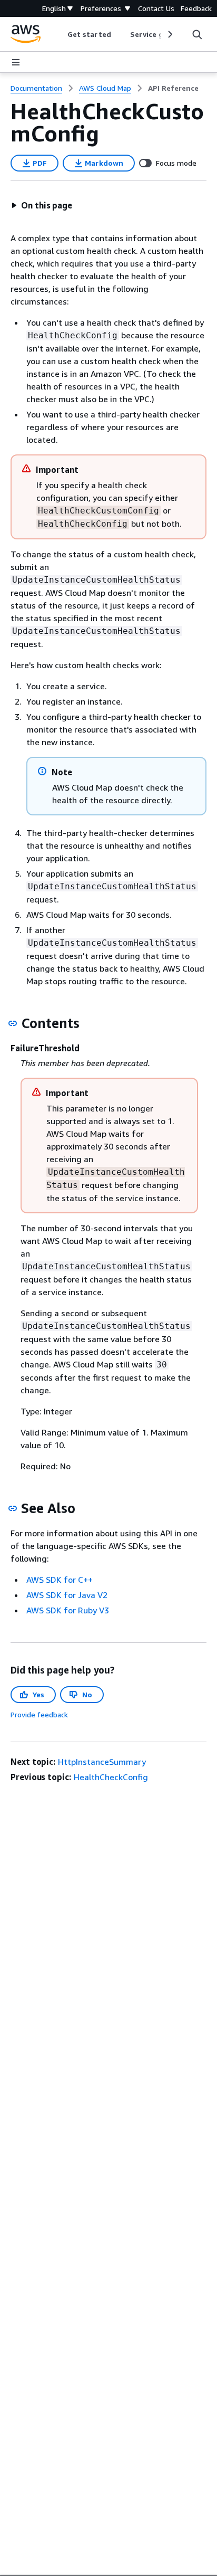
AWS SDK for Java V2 (67, 1595)
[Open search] (197, 34)
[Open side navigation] (16, 62)
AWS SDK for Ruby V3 (68, 1610)
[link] (173, 88)
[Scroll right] (169, 34)
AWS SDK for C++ (60, 1580)
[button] (42, 205)
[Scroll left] (60, 34)
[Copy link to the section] (13, 1023)
